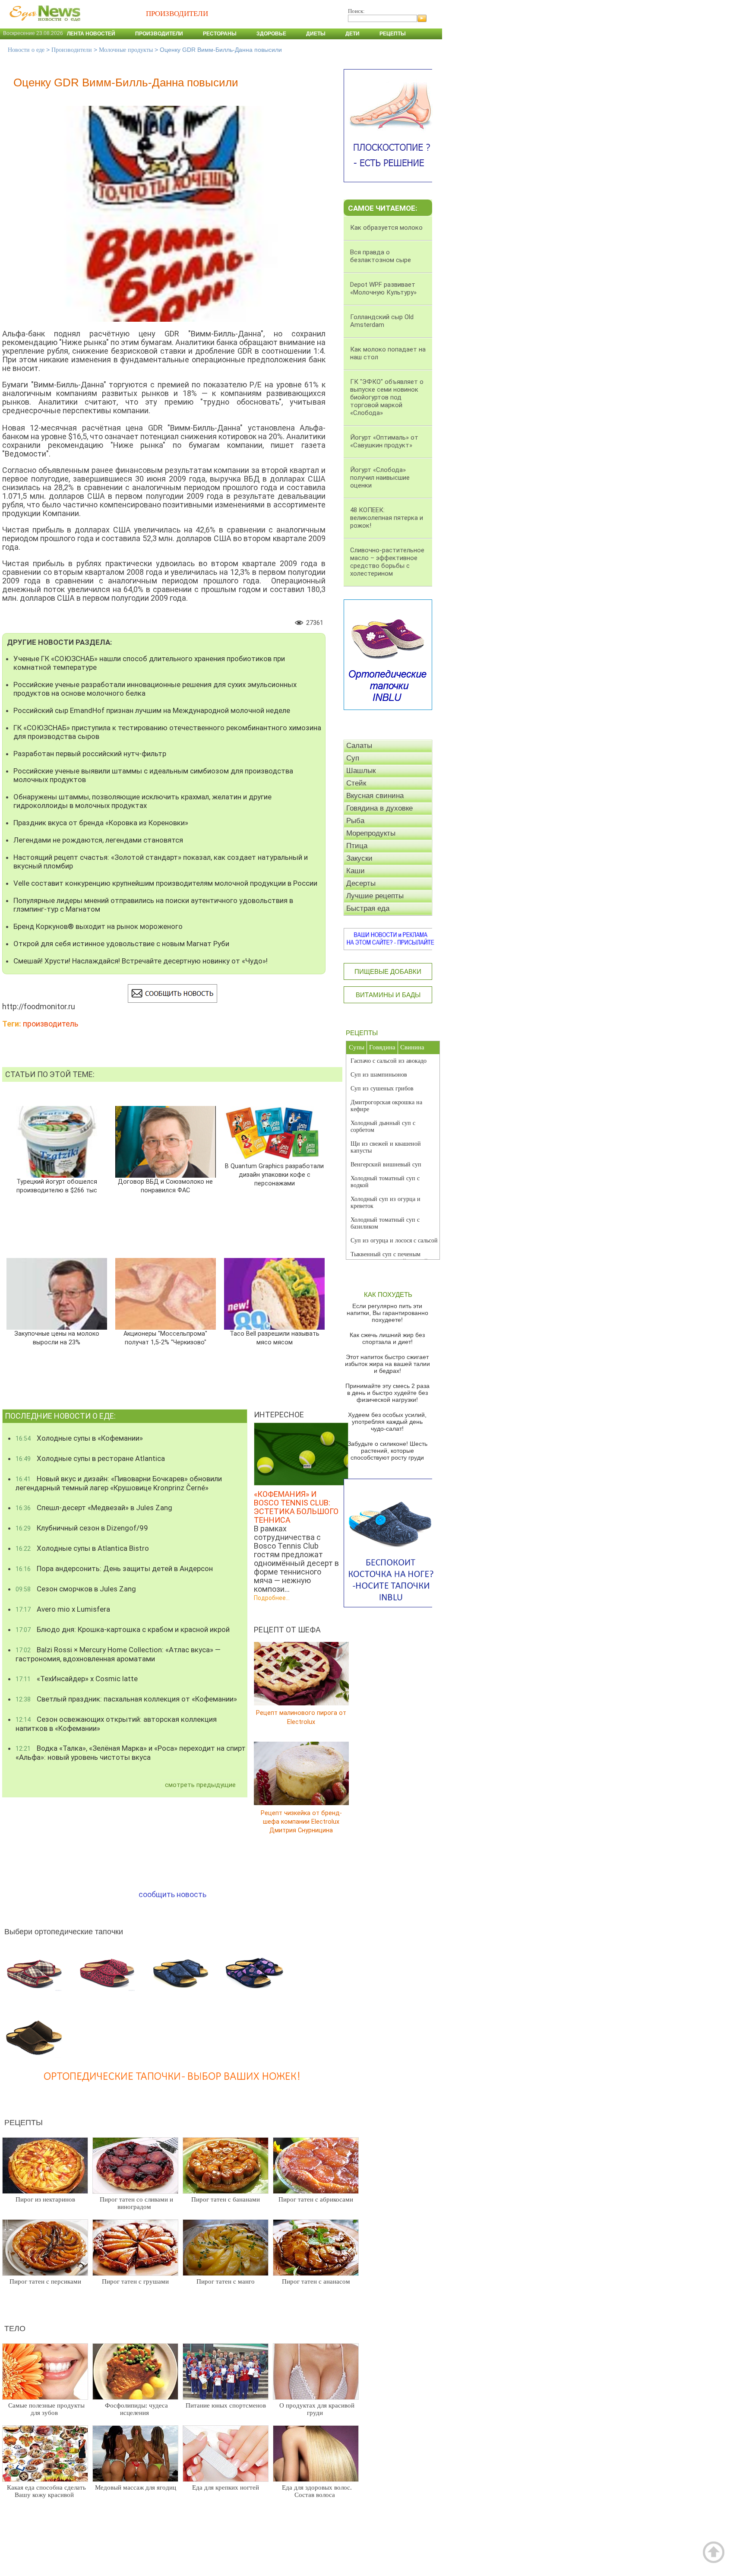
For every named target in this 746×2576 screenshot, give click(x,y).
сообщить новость (172, 1894)
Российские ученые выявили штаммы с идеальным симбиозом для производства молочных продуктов (153, 775)
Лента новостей (91, 34)
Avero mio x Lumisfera (63, 1609)
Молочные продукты (126, 50)
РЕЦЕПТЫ (362, 1033)
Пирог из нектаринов (45, 2199)
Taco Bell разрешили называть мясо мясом (274, 1338)
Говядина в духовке (379, 808)
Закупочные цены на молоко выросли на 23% (57, 1338)
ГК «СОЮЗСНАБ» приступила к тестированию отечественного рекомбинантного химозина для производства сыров (167, 732)
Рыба (355, 821)
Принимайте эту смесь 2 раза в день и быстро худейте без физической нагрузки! (387, 1393)
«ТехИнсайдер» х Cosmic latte (77, 1679)
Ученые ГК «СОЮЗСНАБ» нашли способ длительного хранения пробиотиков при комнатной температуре (149, 663)
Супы (357, 1047)
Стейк (356, 783)
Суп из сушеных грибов (382, 1088)
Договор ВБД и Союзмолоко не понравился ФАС (165, 1186)
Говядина (382, 1047)
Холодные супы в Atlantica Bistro (82, 1548)
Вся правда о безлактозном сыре (381, 256)
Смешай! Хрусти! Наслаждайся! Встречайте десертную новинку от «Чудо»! (141, 961)
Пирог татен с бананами (226, 2199)
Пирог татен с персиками (45, 2281)
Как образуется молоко (386, 228)
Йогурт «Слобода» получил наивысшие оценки (380, 478)
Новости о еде (26, 50)
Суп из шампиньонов (379, 1075)
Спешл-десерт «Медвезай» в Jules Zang (94, 1508)
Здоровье (271, 34)
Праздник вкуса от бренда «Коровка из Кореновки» (101, 823)
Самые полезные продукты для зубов (46, 2409)
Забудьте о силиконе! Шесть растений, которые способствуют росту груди (387, 1451)
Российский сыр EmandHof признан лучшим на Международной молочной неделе (152, 710)
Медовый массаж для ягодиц (136, 2487)
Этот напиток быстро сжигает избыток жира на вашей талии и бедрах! (387, 1364)
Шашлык (361, 771)
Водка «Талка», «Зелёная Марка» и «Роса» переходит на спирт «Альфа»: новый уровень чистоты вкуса (131, 1753)
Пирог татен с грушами (135, 2281)
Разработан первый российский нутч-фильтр (90, 754)
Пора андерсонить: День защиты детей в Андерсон (114, 1568)
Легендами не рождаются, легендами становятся (98, 840)
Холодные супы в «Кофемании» (79, 1438)
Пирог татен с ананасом (316, 2281)
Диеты (316, 34)
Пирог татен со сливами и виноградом (136, 2203)
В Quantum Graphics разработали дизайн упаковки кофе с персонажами (274, 1175)
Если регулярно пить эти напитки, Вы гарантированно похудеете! (387, 1313)
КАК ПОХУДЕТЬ (388, 1294)
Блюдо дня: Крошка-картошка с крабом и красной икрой (123, 1629)
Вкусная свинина (375, 796)
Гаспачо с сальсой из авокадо (389, 1061)
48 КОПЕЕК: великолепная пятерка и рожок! (387, 518)
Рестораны (220, 34)
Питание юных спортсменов (226, 2405)
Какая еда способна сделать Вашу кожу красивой (46, 2491)
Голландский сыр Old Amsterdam (382, 321)
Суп (353, 758)
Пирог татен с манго (226, 2281)
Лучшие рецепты (375, 896)
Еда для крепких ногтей (226, 2487)
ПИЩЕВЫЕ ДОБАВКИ (388, 971)
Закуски (359, 858)
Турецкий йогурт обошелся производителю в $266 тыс (57, 1186)
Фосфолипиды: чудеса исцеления (136, 2409)
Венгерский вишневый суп (386, 1164)
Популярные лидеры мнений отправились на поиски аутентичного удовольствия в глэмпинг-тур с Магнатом (153, 905)
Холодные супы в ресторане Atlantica (90, 1458)
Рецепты (393, 34)
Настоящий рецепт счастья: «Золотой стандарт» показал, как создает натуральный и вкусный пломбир (161, 862)
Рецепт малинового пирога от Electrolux (301, 1717)
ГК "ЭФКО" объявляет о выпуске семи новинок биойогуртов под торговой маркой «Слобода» (387, 397)
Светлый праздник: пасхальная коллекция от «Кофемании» (126, 1699)
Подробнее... (272, 1598)
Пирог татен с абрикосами (316, 2199)
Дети (352, 34)
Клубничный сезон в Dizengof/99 (82, 1528)
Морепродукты (371, 833)
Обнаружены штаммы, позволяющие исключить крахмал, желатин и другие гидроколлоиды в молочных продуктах (142, 801)
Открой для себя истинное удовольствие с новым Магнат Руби (121, 944)
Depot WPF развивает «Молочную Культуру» (383, 288)
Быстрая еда (368, 908)
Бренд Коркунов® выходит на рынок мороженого (98, 926)
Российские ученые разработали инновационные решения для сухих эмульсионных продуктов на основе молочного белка (155, 689)
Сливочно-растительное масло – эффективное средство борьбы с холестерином (387, 562)
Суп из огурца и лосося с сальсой (394, 1240)
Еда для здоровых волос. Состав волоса (317, 2491)
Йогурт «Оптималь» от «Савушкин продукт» (384, 441)
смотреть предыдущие (200, 1785)
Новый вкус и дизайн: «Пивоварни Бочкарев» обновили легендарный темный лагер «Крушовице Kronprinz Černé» (119, 1483)
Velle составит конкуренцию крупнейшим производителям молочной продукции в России (165, 883)
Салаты (359, 746)
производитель (51, 1024)
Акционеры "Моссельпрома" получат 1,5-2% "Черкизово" (165, 1338)
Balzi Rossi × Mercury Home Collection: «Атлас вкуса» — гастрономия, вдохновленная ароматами (118, 1654)
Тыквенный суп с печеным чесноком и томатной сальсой (389, 1258)
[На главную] (43, 25)
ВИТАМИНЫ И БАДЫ (388, 995)
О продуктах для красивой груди (317, 2409)
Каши (356, 871)
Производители (159, 34)
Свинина (412, 1047)
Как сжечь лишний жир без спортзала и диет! (387, 1338)
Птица (357, 846)
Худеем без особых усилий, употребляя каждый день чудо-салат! (387, 1422)
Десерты (361, 883)
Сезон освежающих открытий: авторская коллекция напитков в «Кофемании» (116, 1724)
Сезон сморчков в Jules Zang (76, 1589)
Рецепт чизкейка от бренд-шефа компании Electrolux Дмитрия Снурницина (301, 1821)
